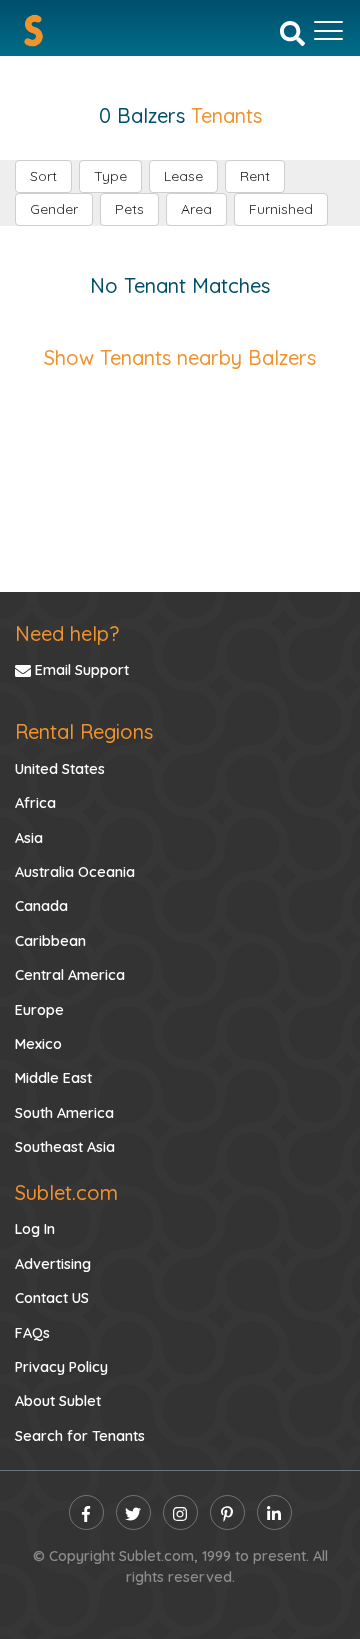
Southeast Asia (65, 1147)
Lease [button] (183, 176)
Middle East (53, 1078)
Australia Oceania (75, 872)
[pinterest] (227, 1512)
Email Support (80, 670)
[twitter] (133, 1512)
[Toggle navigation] (328, 31)
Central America (70, 975)
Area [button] (196, 209)
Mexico (38, 1044)
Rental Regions (84, 731)
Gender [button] (54, 209)
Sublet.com (66, 1192)
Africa (35, 803)
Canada (41, 906)
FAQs (32, 1333)
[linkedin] (274, 1512)
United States (60, 769)
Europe (39, 1010)
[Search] (292, 32)
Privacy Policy (61, 1367)
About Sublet (58, 1401)
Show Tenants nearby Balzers (180, 357)
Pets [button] (129, 209)
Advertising (53, 1264)
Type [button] (110, 176)
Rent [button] (255, 176)
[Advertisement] (180, 461)
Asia (29, 838)
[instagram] (180, 1512)
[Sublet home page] (33, 30)
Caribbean (50, 941)
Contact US (52, 1298)
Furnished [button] (281, 209)
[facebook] (86, 1512)
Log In (35, 1229)
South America (64, 1113)
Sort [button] (43, 176)
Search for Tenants (80, 1436)
